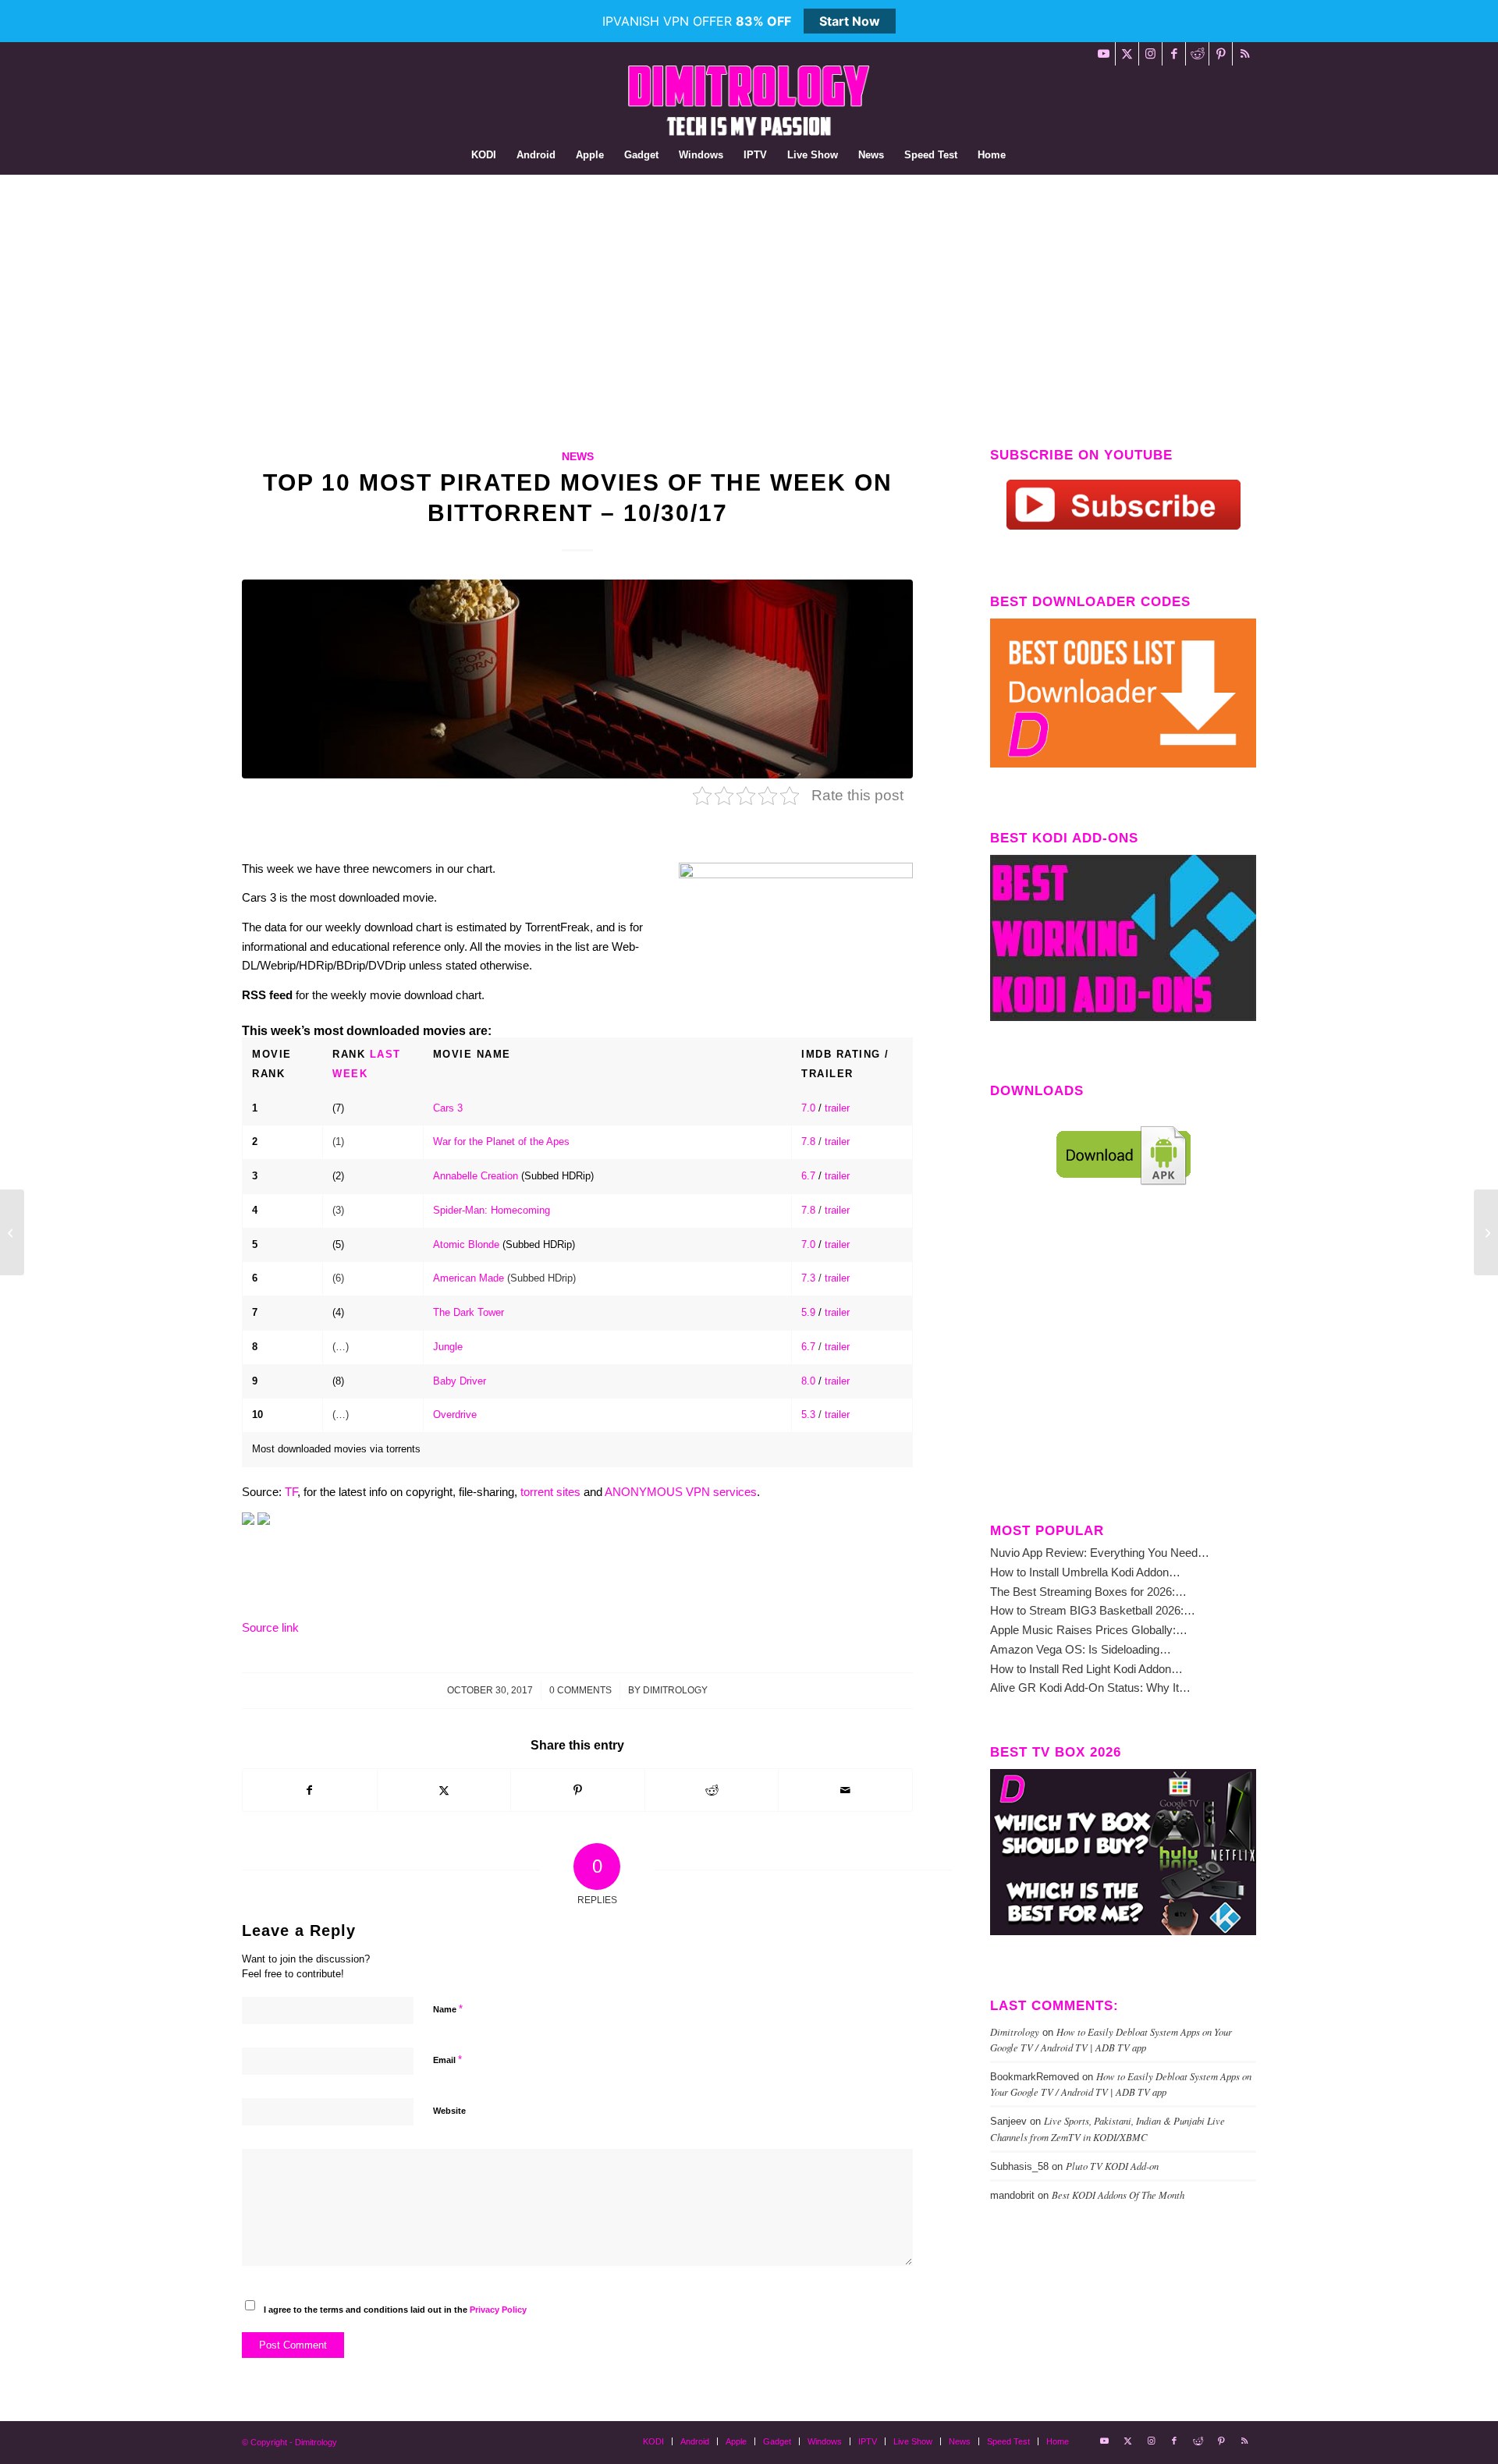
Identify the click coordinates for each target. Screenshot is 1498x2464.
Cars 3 (448, 1108)
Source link (270, 1627)
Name (448, 2009)
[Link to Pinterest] (1221, 54)
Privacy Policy (498, 2310)
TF (291, 1492)
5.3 (808, 1415)
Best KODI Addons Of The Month (1118, 2195)
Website (449, 2111)
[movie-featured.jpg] (577, 679)
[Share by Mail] (845, 1790)
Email (447, 2060)
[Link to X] (1127, 54)
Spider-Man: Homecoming (492, 1210)
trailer (837, 1108)
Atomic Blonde (466, 1244)
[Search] (1026, 155)
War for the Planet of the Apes (501, 1142)
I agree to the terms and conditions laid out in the (395, 2310)
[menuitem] (484, 155)
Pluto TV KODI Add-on (1112, 2166)
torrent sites (550, 1492)
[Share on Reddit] (712, 1790)
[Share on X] (444, 1790)
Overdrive (455, 1415)
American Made (469, 1278)
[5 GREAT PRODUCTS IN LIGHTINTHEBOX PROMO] (1486, 1232)
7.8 (808, 1142)
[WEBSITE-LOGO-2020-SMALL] (749, 101)
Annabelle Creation (476, 1176)
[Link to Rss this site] (1244, 54)
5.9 (808, 1312)
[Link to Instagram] (1150, 54)
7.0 (808, 1108)
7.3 (808, 1278)
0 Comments (580, 1690)
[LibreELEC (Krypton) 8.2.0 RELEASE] (12, 1232)
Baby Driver (460, 1381)
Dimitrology (675, 1690)
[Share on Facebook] (310, 1790)
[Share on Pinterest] (578, 1790)
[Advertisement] (749, 292)
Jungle (448, 1347)
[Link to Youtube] (1104, 54)
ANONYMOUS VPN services (681, 1492)
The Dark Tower (469, 1312)
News (578, 457)
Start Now (850, 21)
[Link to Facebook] (1174, 54)
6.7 (808, 1176)
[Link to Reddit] (1197, 54)
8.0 (808, 1381)
